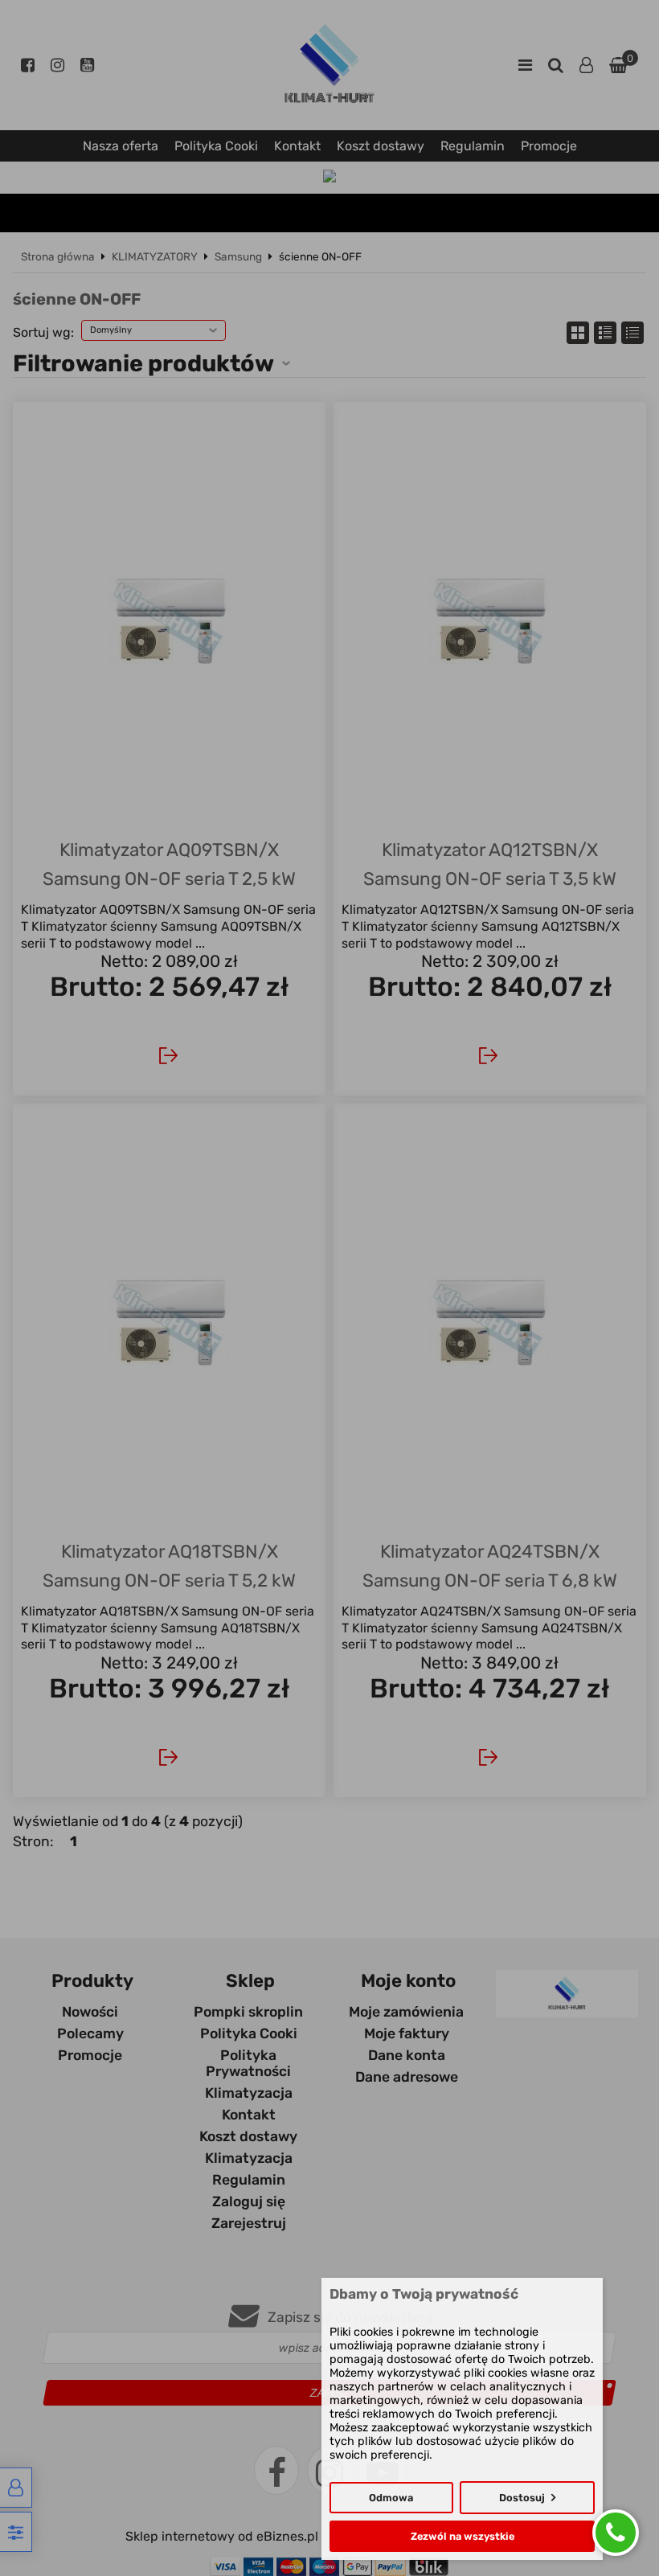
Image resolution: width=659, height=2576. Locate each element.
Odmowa (391, 2498)
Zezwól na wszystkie (463, 2536)
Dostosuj (522, 2498)
